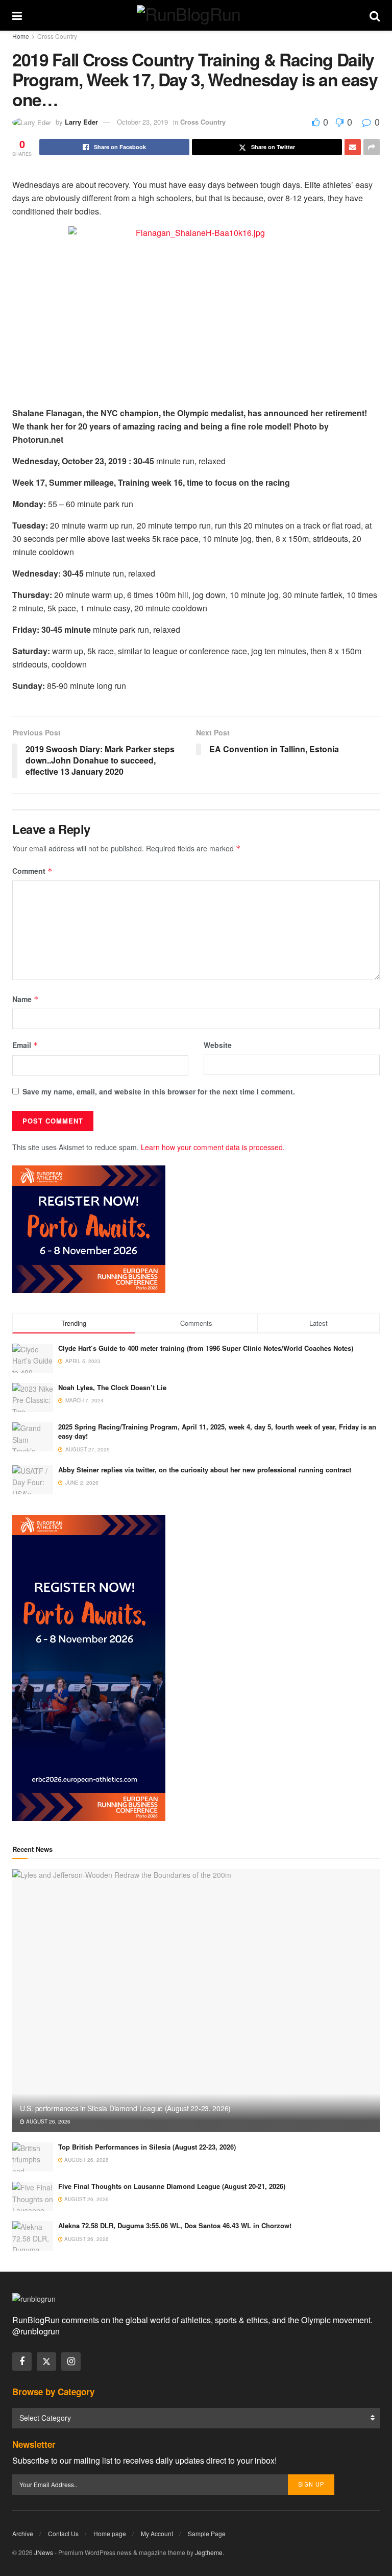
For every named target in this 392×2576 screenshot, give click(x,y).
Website (218, 1045)
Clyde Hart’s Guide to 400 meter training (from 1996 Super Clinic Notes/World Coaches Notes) (206, 1348)
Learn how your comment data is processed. (213, 1147)
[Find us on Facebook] (22, 2362)
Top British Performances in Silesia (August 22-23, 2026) (147, 2147)
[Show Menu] (17, 15)
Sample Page (207, 2533)
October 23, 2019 (142, 122)
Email (25, 1045)
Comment (32, 871)
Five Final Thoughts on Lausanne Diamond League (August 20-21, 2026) (172, 2186)
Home (21, 36)
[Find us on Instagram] (71, 2362)
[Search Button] (375, 15)
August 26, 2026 (47, 2121)
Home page (110, 2533)
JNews (44, 2552)
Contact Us (63, 2533)
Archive (23, 2533)
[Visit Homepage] (196, 15)
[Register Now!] (89, 1228)
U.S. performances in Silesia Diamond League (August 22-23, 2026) (125, 2108)
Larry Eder (81, 122)
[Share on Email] (353, 147)
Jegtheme (209, 2552)
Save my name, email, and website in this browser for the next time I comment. (159, 1091)
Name (26, 999)
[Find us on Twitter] (46, 2362)
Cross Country (57, 36)
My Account (157, 2533)
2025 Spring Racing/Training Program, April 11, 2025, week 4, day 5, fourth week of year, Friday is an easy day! (217, 1431)
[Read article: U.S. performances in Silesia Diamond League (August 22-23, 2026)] (196, 2001)
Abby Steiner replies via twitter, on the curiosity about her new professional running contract (205, 1470)
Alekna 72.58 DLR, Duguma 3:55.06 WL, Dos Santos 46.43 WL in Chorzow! (175, 2225)
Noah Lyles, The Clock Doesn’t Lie (112, 1387)
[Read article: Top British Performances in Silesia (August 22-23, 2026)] (33, 2157)
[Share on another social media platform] (372, 147)
